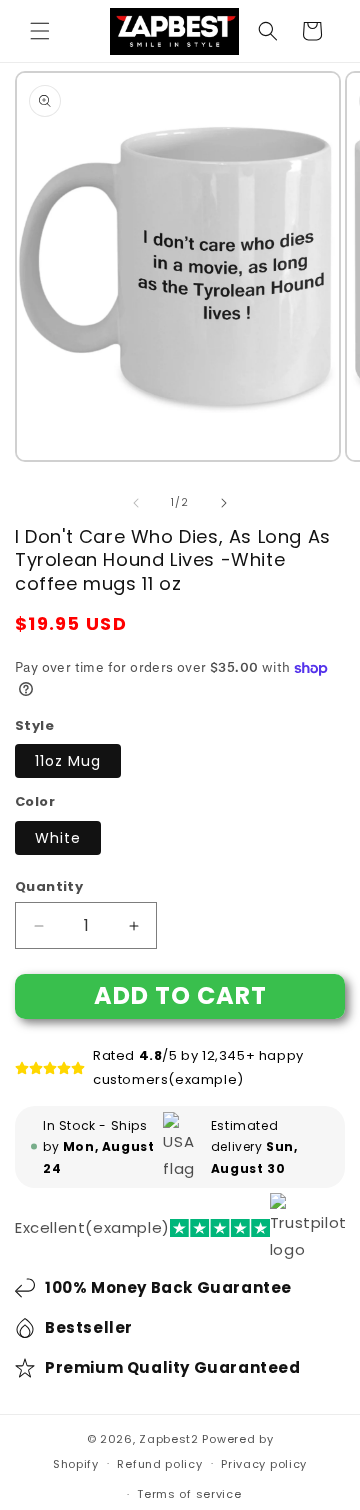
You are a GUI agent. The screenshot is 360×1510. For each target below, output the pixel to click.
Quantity (49, 886)
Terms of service (189, 1494)
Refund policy (159, 1464)
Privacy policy (264, 1464)
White (58, 838)
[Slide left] (136, 503)
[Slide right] (224, 503)
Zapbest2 (169, 1439)
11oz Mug (68, 761)
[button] (40, 31)
